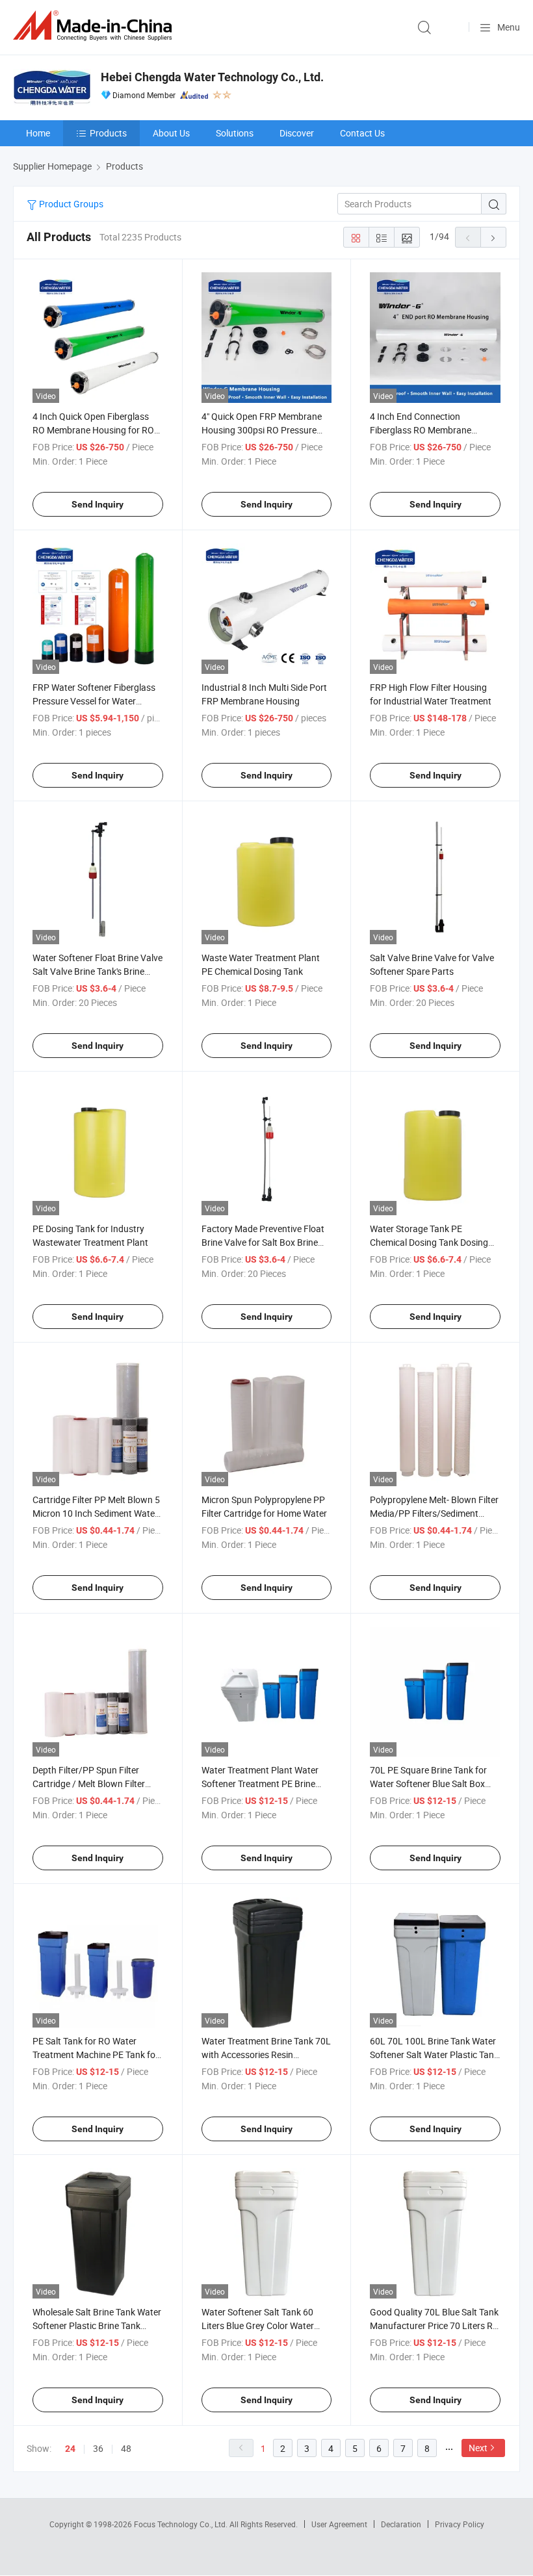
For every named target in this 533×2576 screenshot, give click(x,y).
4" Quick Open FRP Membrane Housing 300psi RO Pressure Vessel (262, 430)
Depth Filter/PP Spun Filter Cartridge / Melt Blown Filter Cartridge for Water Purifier (89, 1784)
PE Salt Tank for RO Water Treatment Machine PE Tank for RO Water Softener (96, 2054)
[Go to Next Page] (493, 237)
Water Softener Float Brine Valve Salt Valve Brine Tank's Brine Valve (97, 971)
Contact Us (362, 133)
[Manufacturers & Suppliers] (95, 26)
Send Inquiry (97, 504)
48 (126, 2448)
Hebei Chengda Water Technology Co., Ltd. (212, 77)
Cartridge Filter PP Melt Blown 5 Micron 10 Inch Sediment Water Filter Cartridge (96, 1513)
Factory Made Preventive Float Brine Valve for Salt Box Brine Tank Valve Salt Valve (263, 1242)
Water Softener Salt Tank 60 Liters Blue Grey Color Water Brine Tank (258, 2325)
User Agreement (339, 2524)
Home (38, 133)
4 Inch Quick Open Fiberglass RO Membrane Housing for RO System (93, 430)
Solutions (235, 133)
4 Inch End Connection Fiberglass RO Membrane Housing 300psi (421, 430)
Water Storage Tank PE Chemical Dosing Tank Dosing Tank (429, 1242)
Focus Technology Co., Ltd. (182, 2524)
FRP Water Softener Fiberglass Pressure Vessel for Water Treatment (94, 701)
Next (478, 2448)
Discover (297, 133)
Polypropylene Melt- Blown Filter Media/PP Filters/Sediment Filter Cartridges (434, 1513)
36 (98, 2448)
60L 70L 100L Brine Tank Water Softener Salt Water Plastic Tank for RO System (434, 2054)
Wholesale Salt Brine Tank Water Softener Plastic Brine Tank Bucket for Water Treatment (97, 2325)
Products (108, 133)
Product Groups (70, 204)
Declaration (401, 2524)
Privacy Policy (460, 2524)
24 (70, 2449)
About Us (171, 133)
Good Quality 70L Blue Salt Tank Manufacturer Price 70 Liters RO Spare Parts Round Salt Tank (435, 2325)
